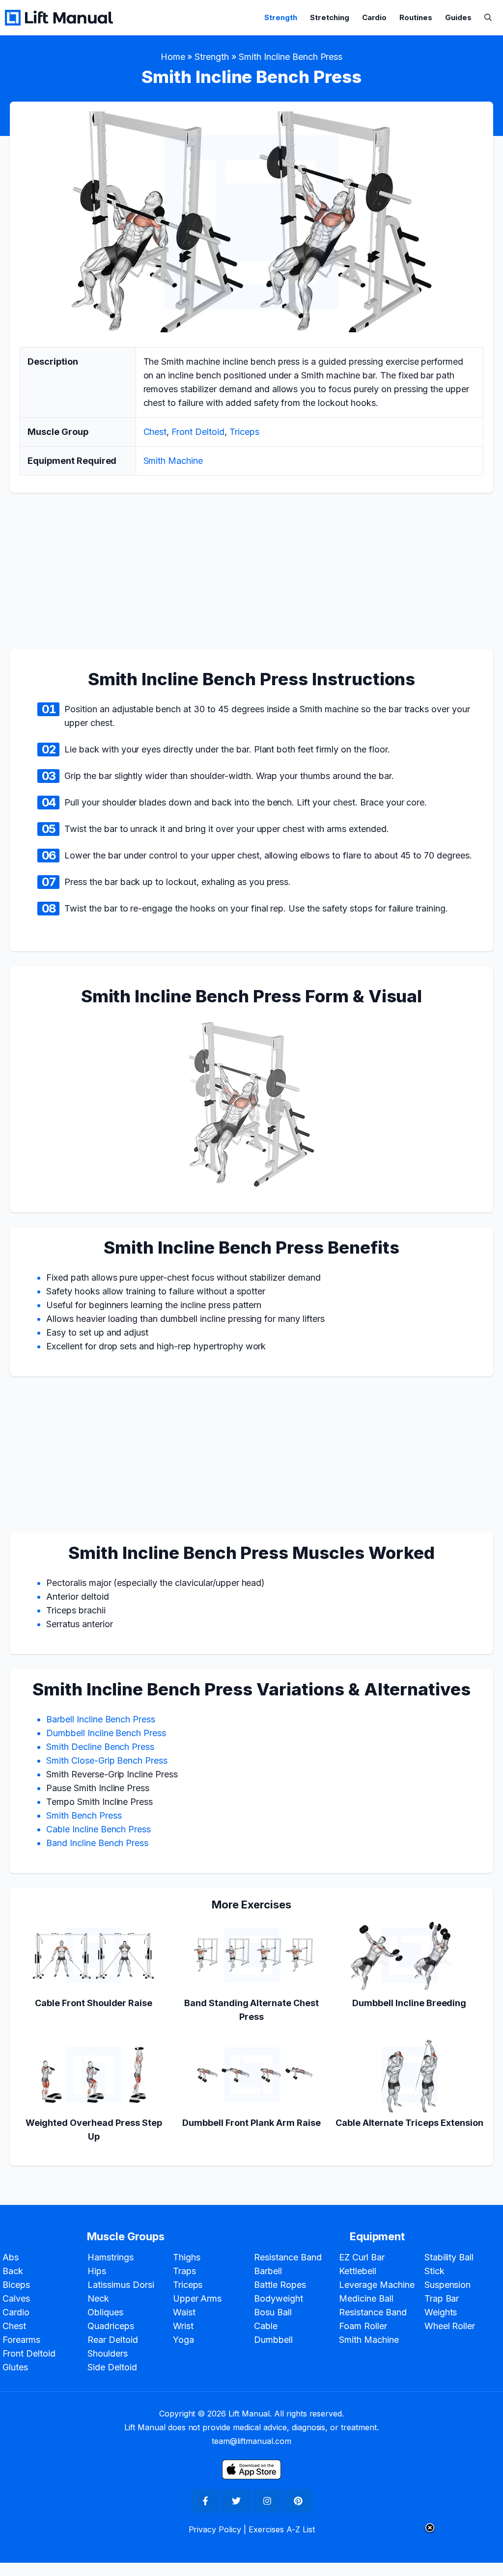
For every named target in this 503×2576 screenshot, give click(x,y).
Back (13, 2271)
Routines (416, 17)
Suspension (448, 2285)
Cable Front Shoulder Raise (94, 2003)
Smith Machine (173, 461)
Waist (184, 2312)
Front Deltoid (198, 432)
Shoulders (108, 2353)
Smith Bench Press (84, 1815)
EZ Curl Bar (362, 2257)
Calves (16, 2298)
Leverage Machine (377, 2285)
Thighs (187, 2257)
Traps (184, 2271)
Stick (434, 2271)
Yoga (183, 2340)
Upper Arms (197, 2298)
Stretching (330, 17)
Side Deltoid (112, 2367)
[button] (488, 17)
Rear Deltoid (113, 2340)
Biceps (16, 2285)
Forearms (21, 2340)
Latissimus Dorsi (121, 2285)
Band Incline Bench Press (97, 1843)
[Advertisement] (251, 576)
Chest (155, 432)
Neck (98, 2298)
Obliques (105, 2312)
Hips (97, 2271)
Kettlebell (358, 2271)
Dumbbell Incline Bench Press (106, 1733)
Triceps (244, 432)
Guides (458, 17)
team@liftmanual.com (251, 2441)
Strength (281, 17)
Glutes (15, 2367)
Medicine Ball (366, 2298)
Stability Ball (449, 2257)
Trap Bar (442, 2298)
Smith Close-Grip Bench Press (107, 1760)
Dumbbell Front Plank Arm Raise (251, 2123)
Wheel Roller (450, 2326)
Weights (441, 2312)
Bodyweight (279, 2298)
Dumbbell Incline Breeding (409, 2003)
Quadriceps (111, 2326)
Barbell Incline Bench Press (101, 1719)
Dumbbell (273, 2340)
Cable (266, 2326)
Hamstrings (111, 2257)
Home (173, 57)
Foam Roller (363, 2326)
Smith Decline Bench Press (100, 1747)
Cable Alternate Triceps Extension (409, 2123)
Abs (11, 2257)
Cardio (375, 17)
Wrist (183, 2326)
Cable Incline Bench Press (98, 1829)
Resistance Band (288, 2257)
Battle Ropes (280, 2285)
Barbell (268, 2271)
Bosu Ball (273, 2312)
